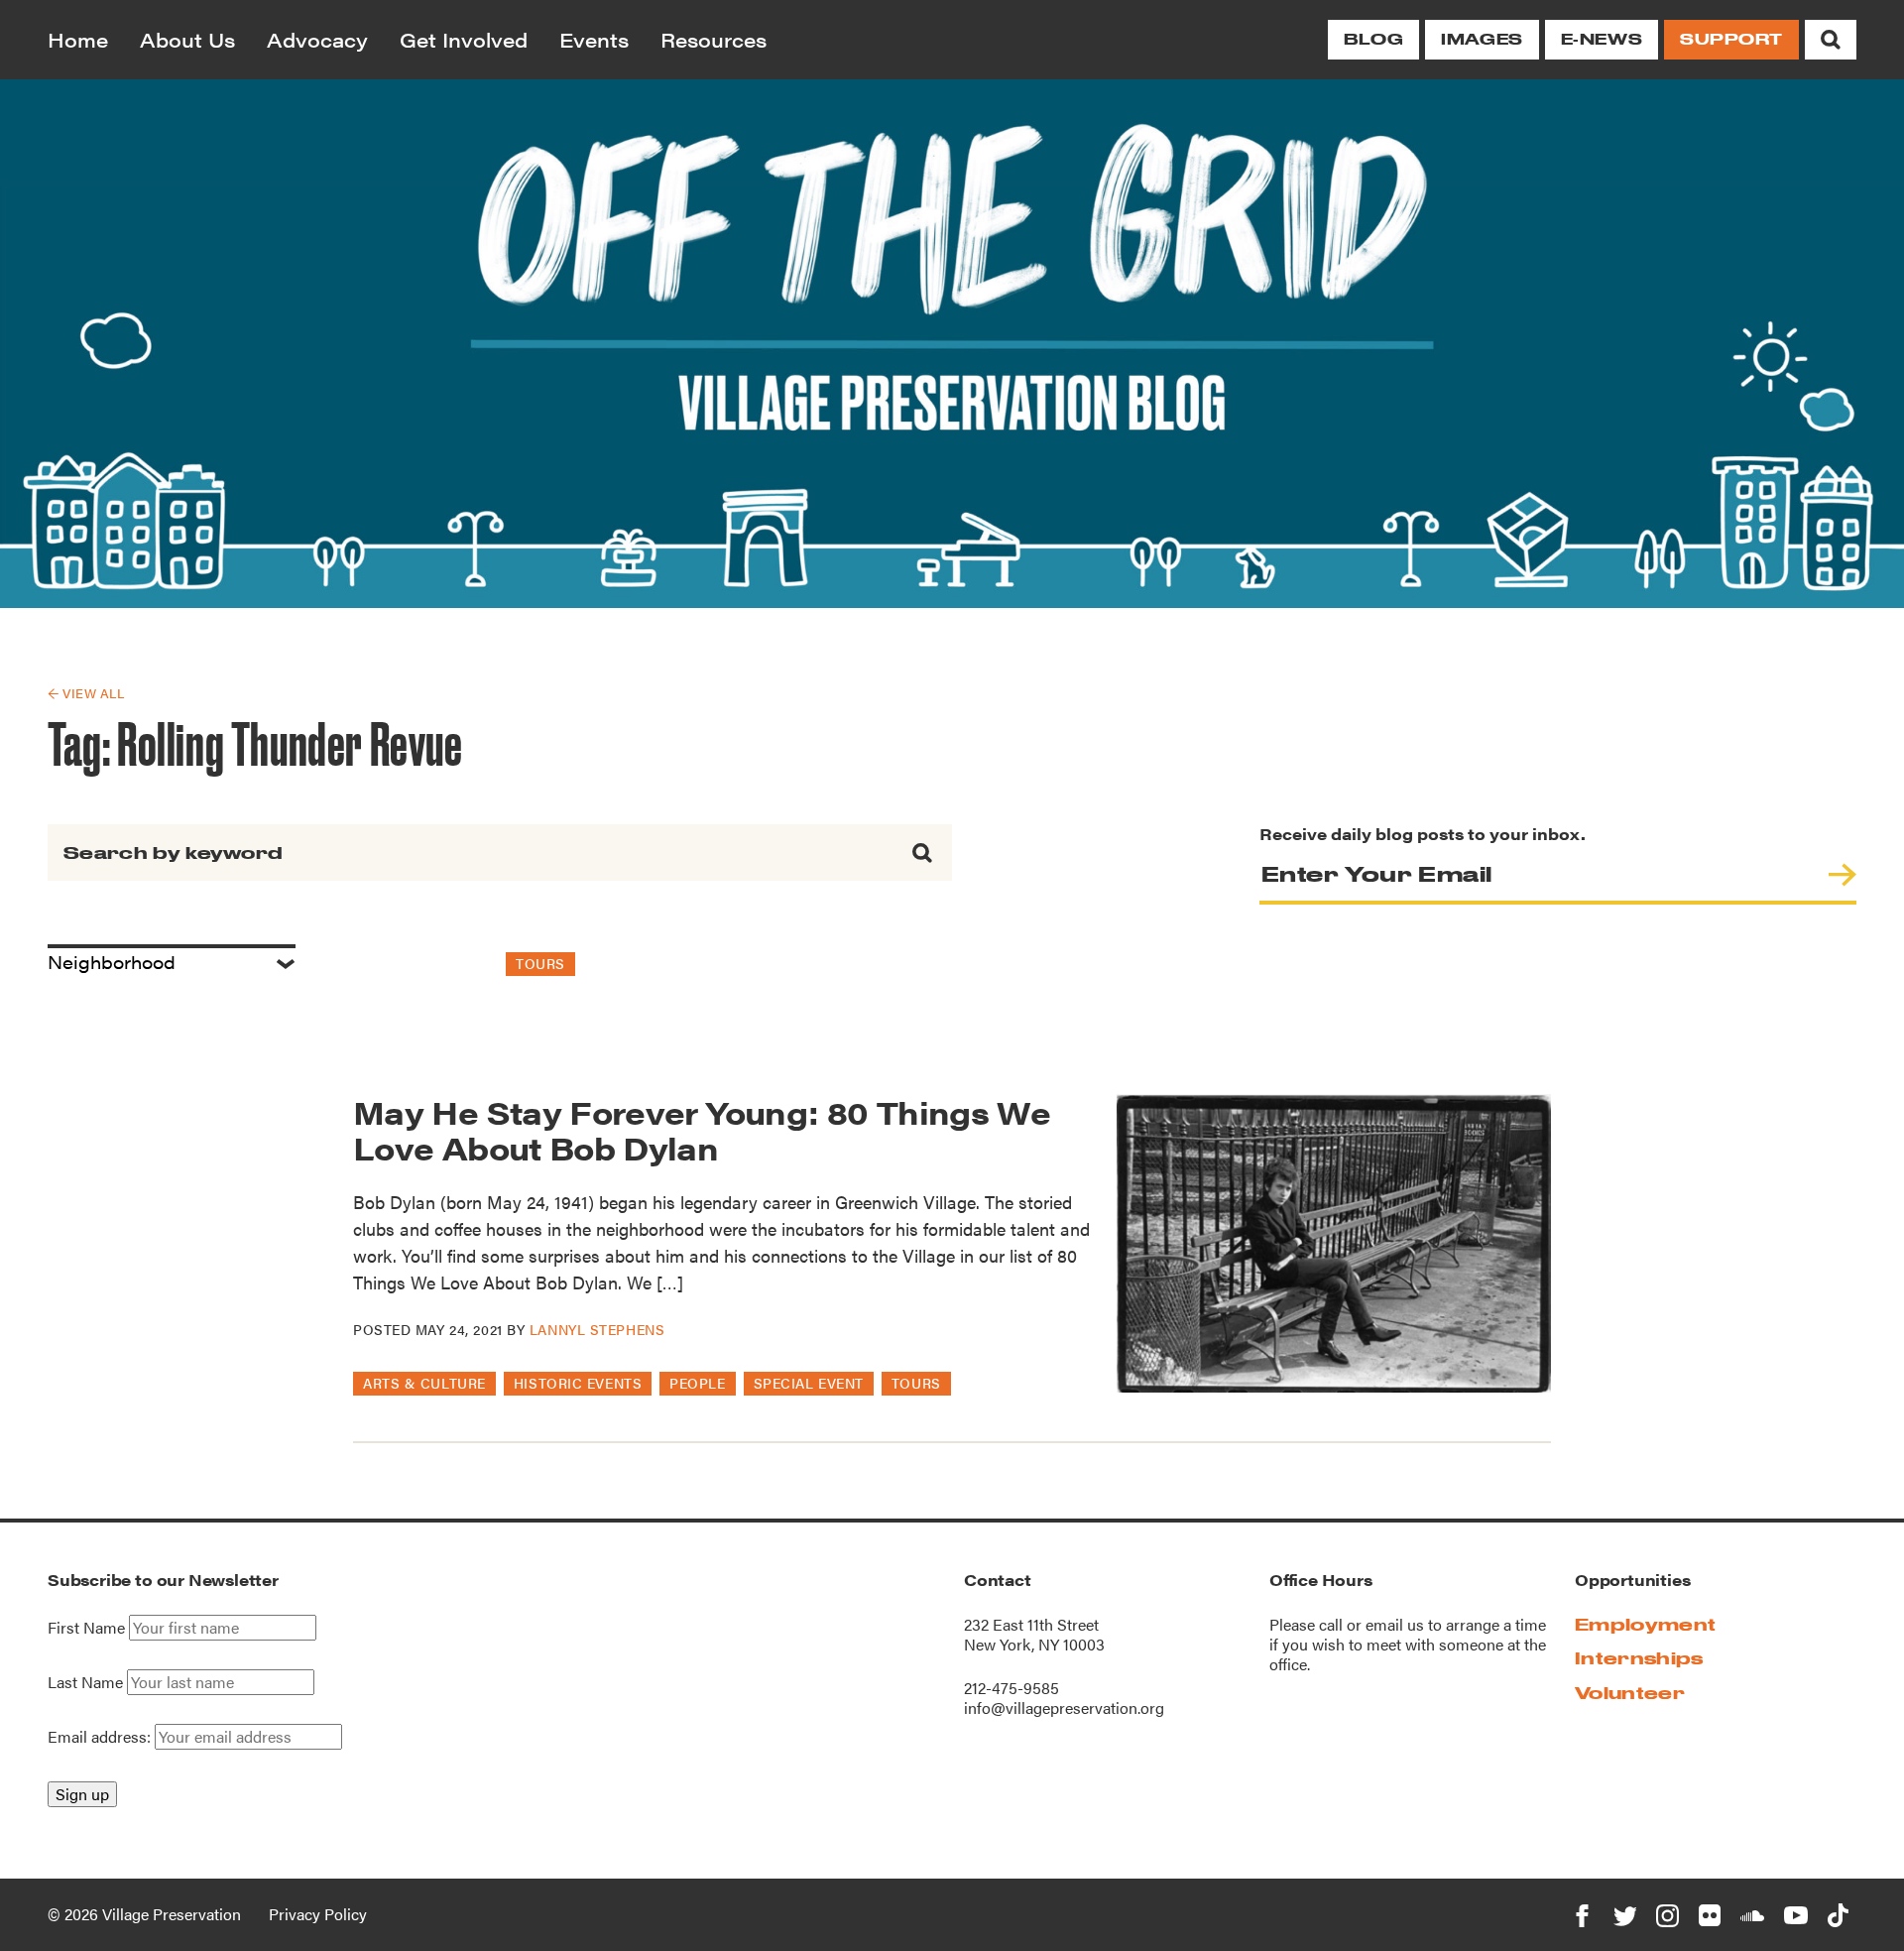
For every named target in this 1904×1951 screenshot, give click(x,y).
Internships (1639, 1658)
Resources (714, 39)
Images (1482, 39)
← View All (86, 693)
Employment (1645, 1624)
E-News (1602, 39)
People (697, 1383)
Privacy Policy (318, 1914)
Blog (1373, 39)
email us (1395, 1624)
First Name (86, 1628)
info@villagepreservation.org (1064, 1707)
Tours (540, 963)
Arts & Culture (424, 1383)
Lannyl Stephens (597, 1329)
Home (78, 39)
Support (1731, 39)
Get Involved (464, 39)
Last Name (85, 1682)
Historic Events (578, 1383)
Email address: (101, 1736)
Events (594, 39)
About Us (187, 39)
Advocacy (317, 39)
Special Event (809, 1383)
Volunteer (1630, 1693)
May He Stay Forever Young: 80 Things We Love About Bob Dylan (702, 1129)
